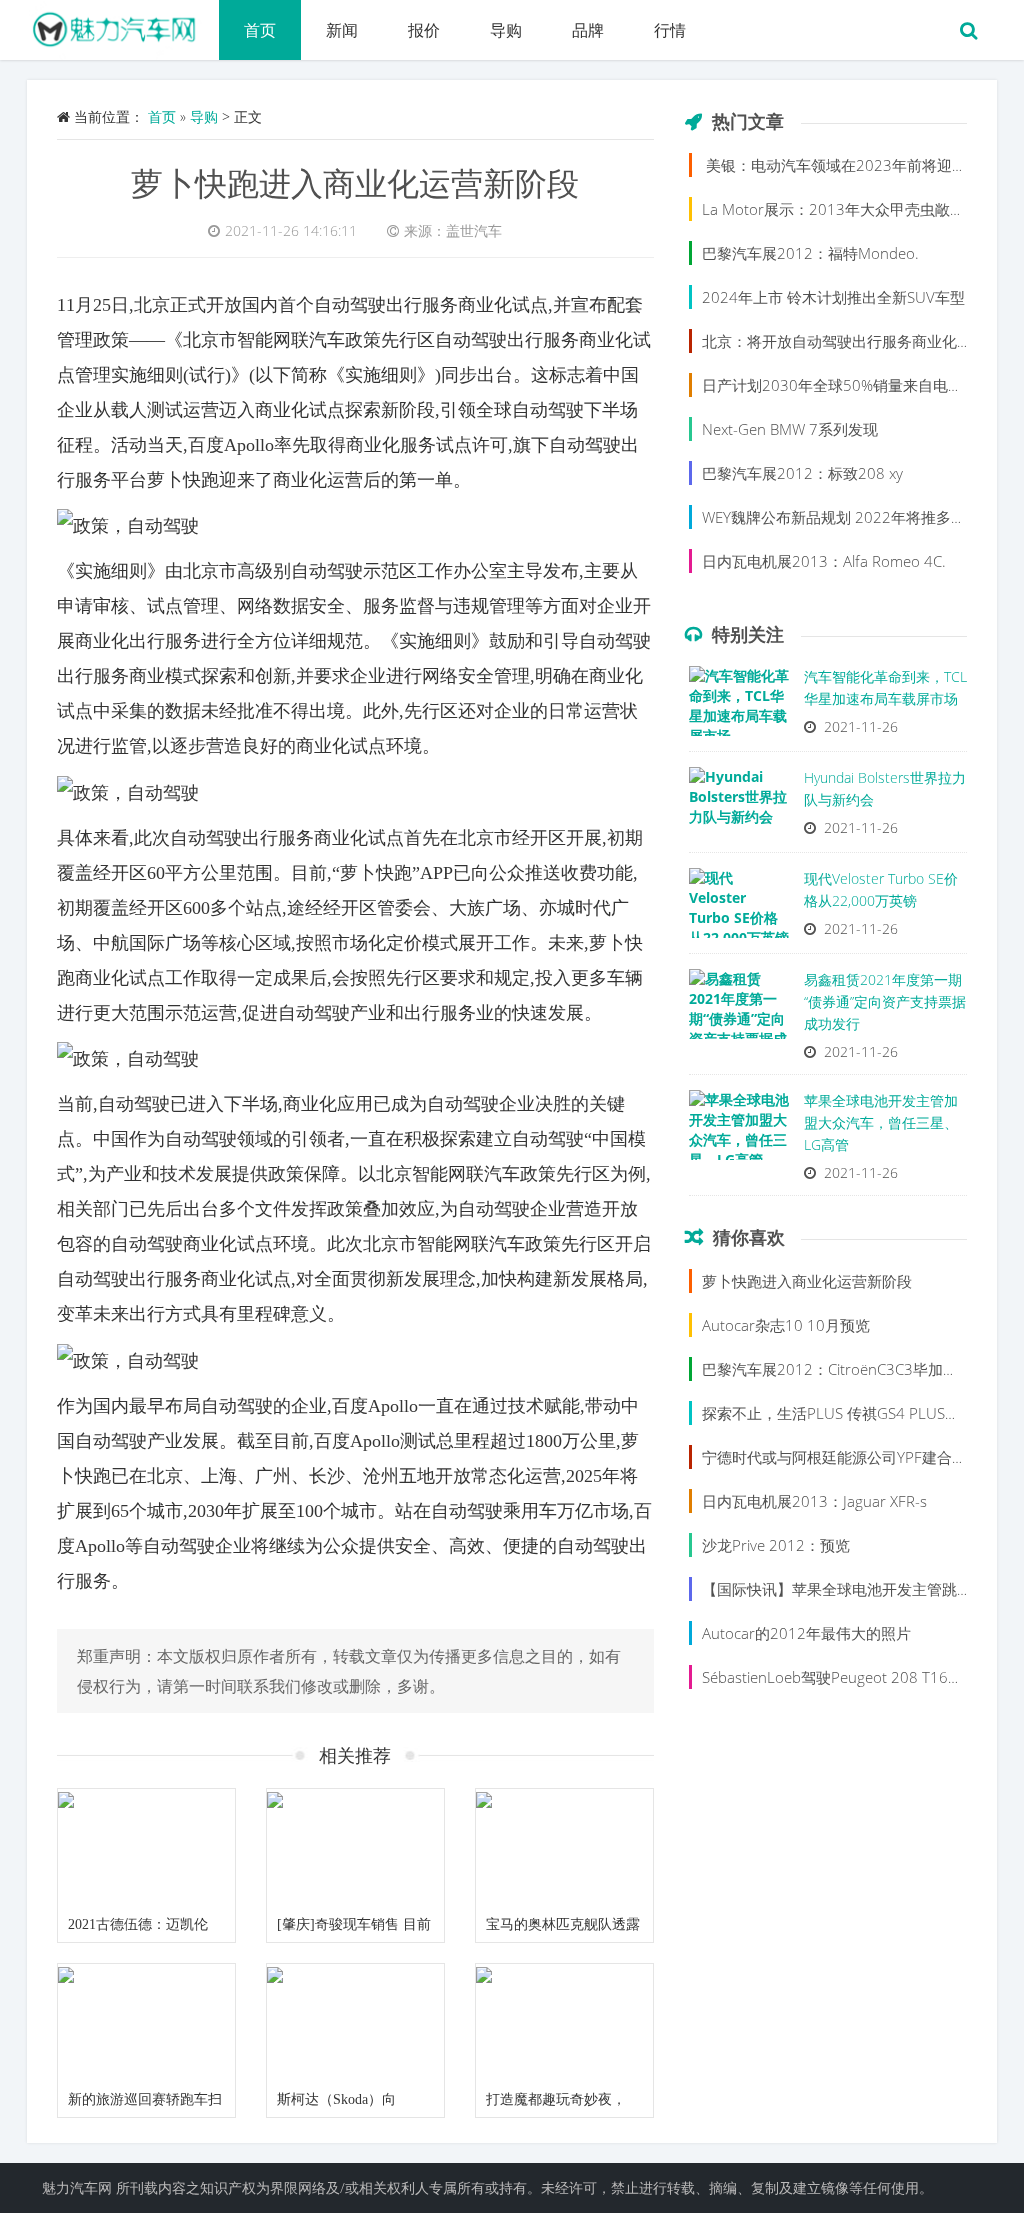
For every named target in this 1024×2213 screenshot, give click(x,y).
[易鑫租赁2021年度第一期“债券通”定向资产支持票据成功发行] (739, 1009)
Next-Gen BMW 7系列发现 (790, 429)
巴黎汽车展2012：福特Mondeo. (810, 253)
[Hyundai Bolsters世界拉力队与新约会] (739, 807)
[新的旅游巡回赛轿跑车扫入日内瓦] (146, 2023)
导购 (506, 30)
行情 (670, 30)
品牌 (588, 30)
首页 (260, 30)
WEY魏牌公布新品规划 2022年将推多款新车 (849, 517)
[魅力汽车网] (123, 25)
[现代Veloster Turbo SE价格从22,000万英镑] (739, 908)
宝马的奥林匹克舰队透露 (563, 1924)
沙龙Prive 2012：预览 (776, 1545)
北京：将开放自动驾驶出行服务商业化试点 (844, 341)
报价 (424, 30)
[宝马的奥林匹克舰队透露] (564, 1848)
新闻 (342, 30)
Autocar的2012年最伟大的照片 (806, 1633)
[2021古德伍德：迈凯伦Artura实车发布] (146, 1848)
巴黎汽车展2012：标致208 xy (802, 473)
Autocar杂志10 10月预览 (786, 1325)
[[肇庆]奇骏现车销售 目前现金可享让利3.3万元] (355, 1848)
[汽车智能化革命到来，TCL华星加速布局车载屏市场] (739, 706)
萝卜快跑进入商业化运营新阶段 (355, 182)
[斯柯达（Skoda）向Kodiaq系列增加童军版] (355, 2023)
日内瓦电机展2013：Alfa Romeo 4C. (824, 561)
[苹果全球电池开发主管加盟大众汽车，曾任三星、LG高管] (739, 1130)
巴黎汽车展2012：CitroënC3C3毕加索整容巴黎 (860, 1369)
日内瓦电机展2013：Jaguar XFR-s (814, 1501)
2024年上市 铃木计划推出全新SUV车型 (833, 297)
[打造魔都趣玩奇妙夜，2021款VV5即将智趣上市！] (564, 2023)
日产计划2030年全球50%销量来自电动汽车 (847, 385)
